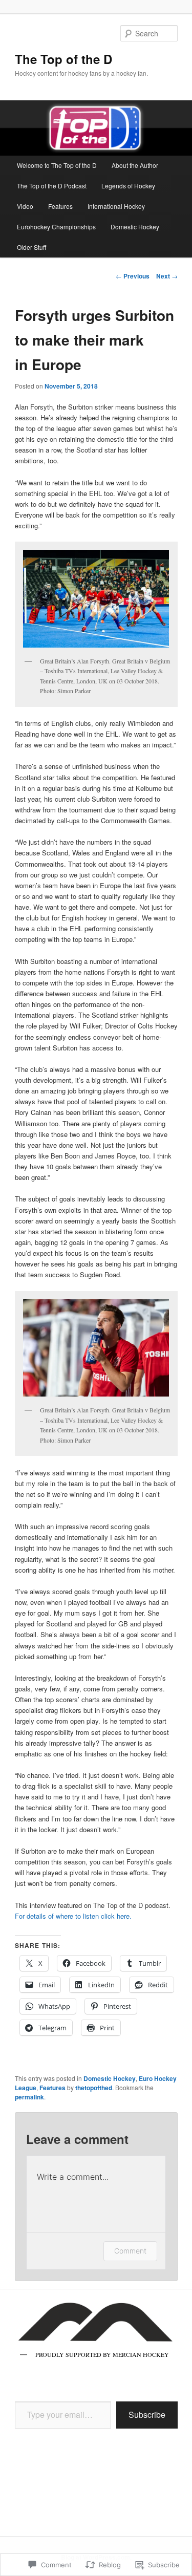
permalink (29, 2097)
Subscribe (147, 2414)
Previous (133, 276)
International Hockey (116, 206)
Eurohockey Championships (56, 227)
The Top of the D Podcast (52, 186)
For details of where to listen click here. (74, 1916)
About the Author (135, 165)
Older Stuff (31, 247)
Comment (130, 2251)
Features (60, 206)
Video (25, 206)
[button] (96, 598)
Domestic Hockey (135, 227)
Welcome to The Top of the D (57, 165)
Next (167, 276)
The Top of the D (63, 59)
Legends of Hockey (128, 186)
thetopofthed (94, 2088)
